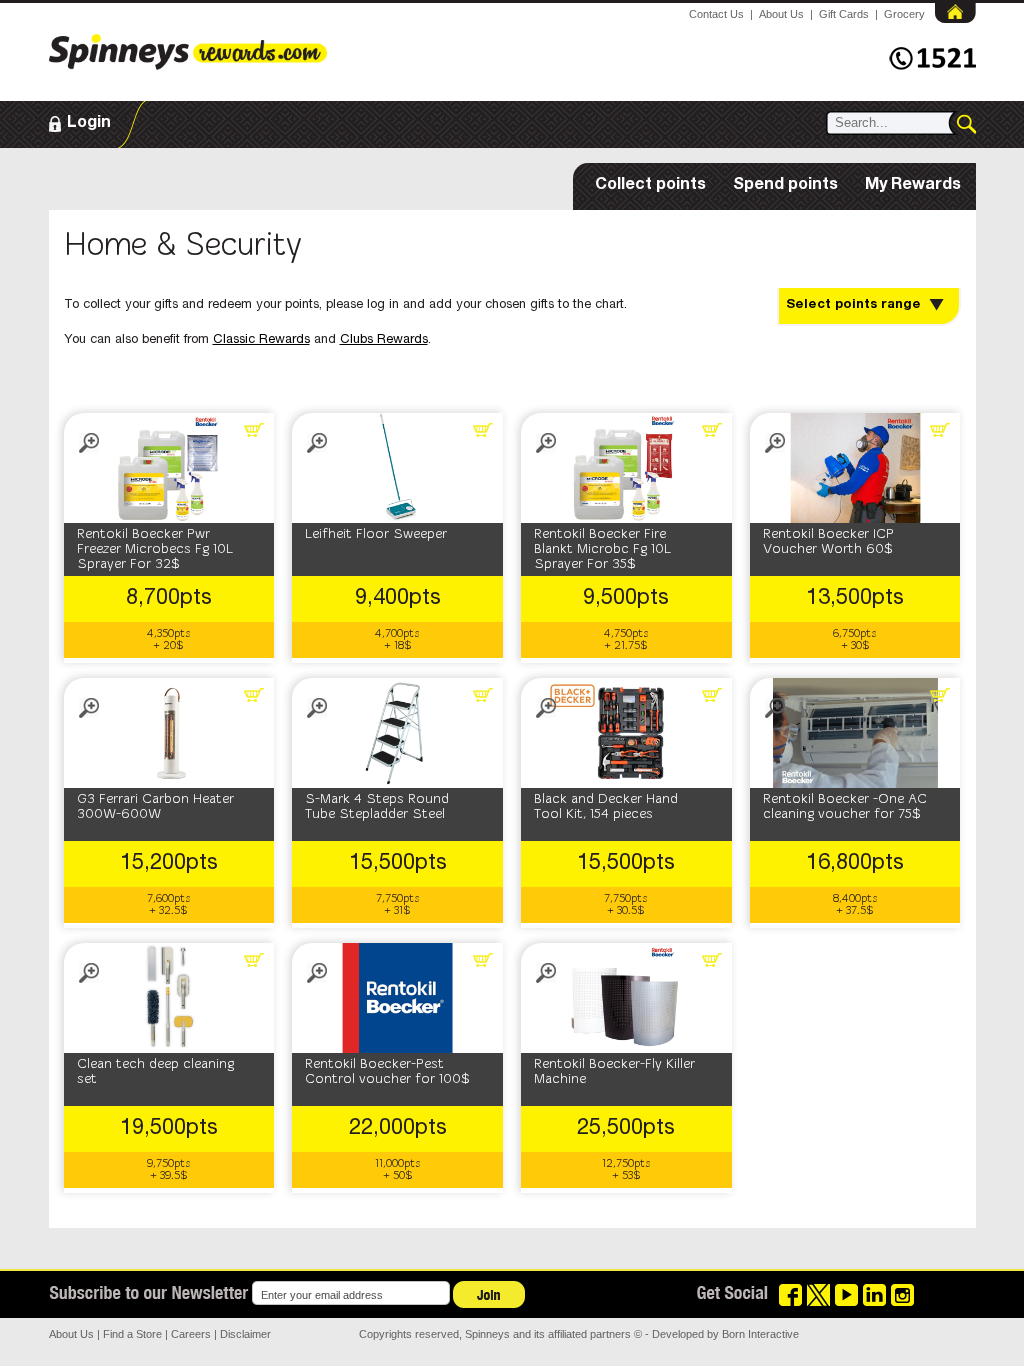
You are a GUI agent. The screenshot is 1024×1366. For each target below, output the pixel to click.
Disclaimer (245, 1334)
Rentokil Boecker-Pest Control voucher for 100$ (387, 1072)
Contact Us (716, 14)
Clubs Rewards (384, 340)
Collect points (650, 186)
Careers (191, 1334)
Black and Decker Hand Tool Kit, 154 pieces (606, 807)
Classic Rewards (261, 340)
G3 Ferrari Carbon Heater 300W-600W (155, 807)
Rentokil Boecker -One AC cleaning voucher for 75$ (845, 807)
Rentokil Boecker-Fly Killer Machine (614, 1072)
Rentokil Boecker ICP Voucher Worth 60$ (828, 542)
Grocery (904, 14)
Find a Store (132, 1334)
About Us (781, 14)
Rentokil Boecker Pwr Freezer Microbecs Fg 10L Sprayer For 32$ (155, 549)
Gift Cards (844, 14)
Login (89, 124)
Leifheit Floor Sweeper (376, 534)
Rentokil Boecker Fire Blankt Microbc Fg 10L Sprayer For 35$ (602, 549)
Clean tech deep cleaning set (155, 1072)
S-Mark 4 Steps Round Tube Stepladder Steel (377, 807)
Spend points (785, 186)
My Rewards (913, 186)
